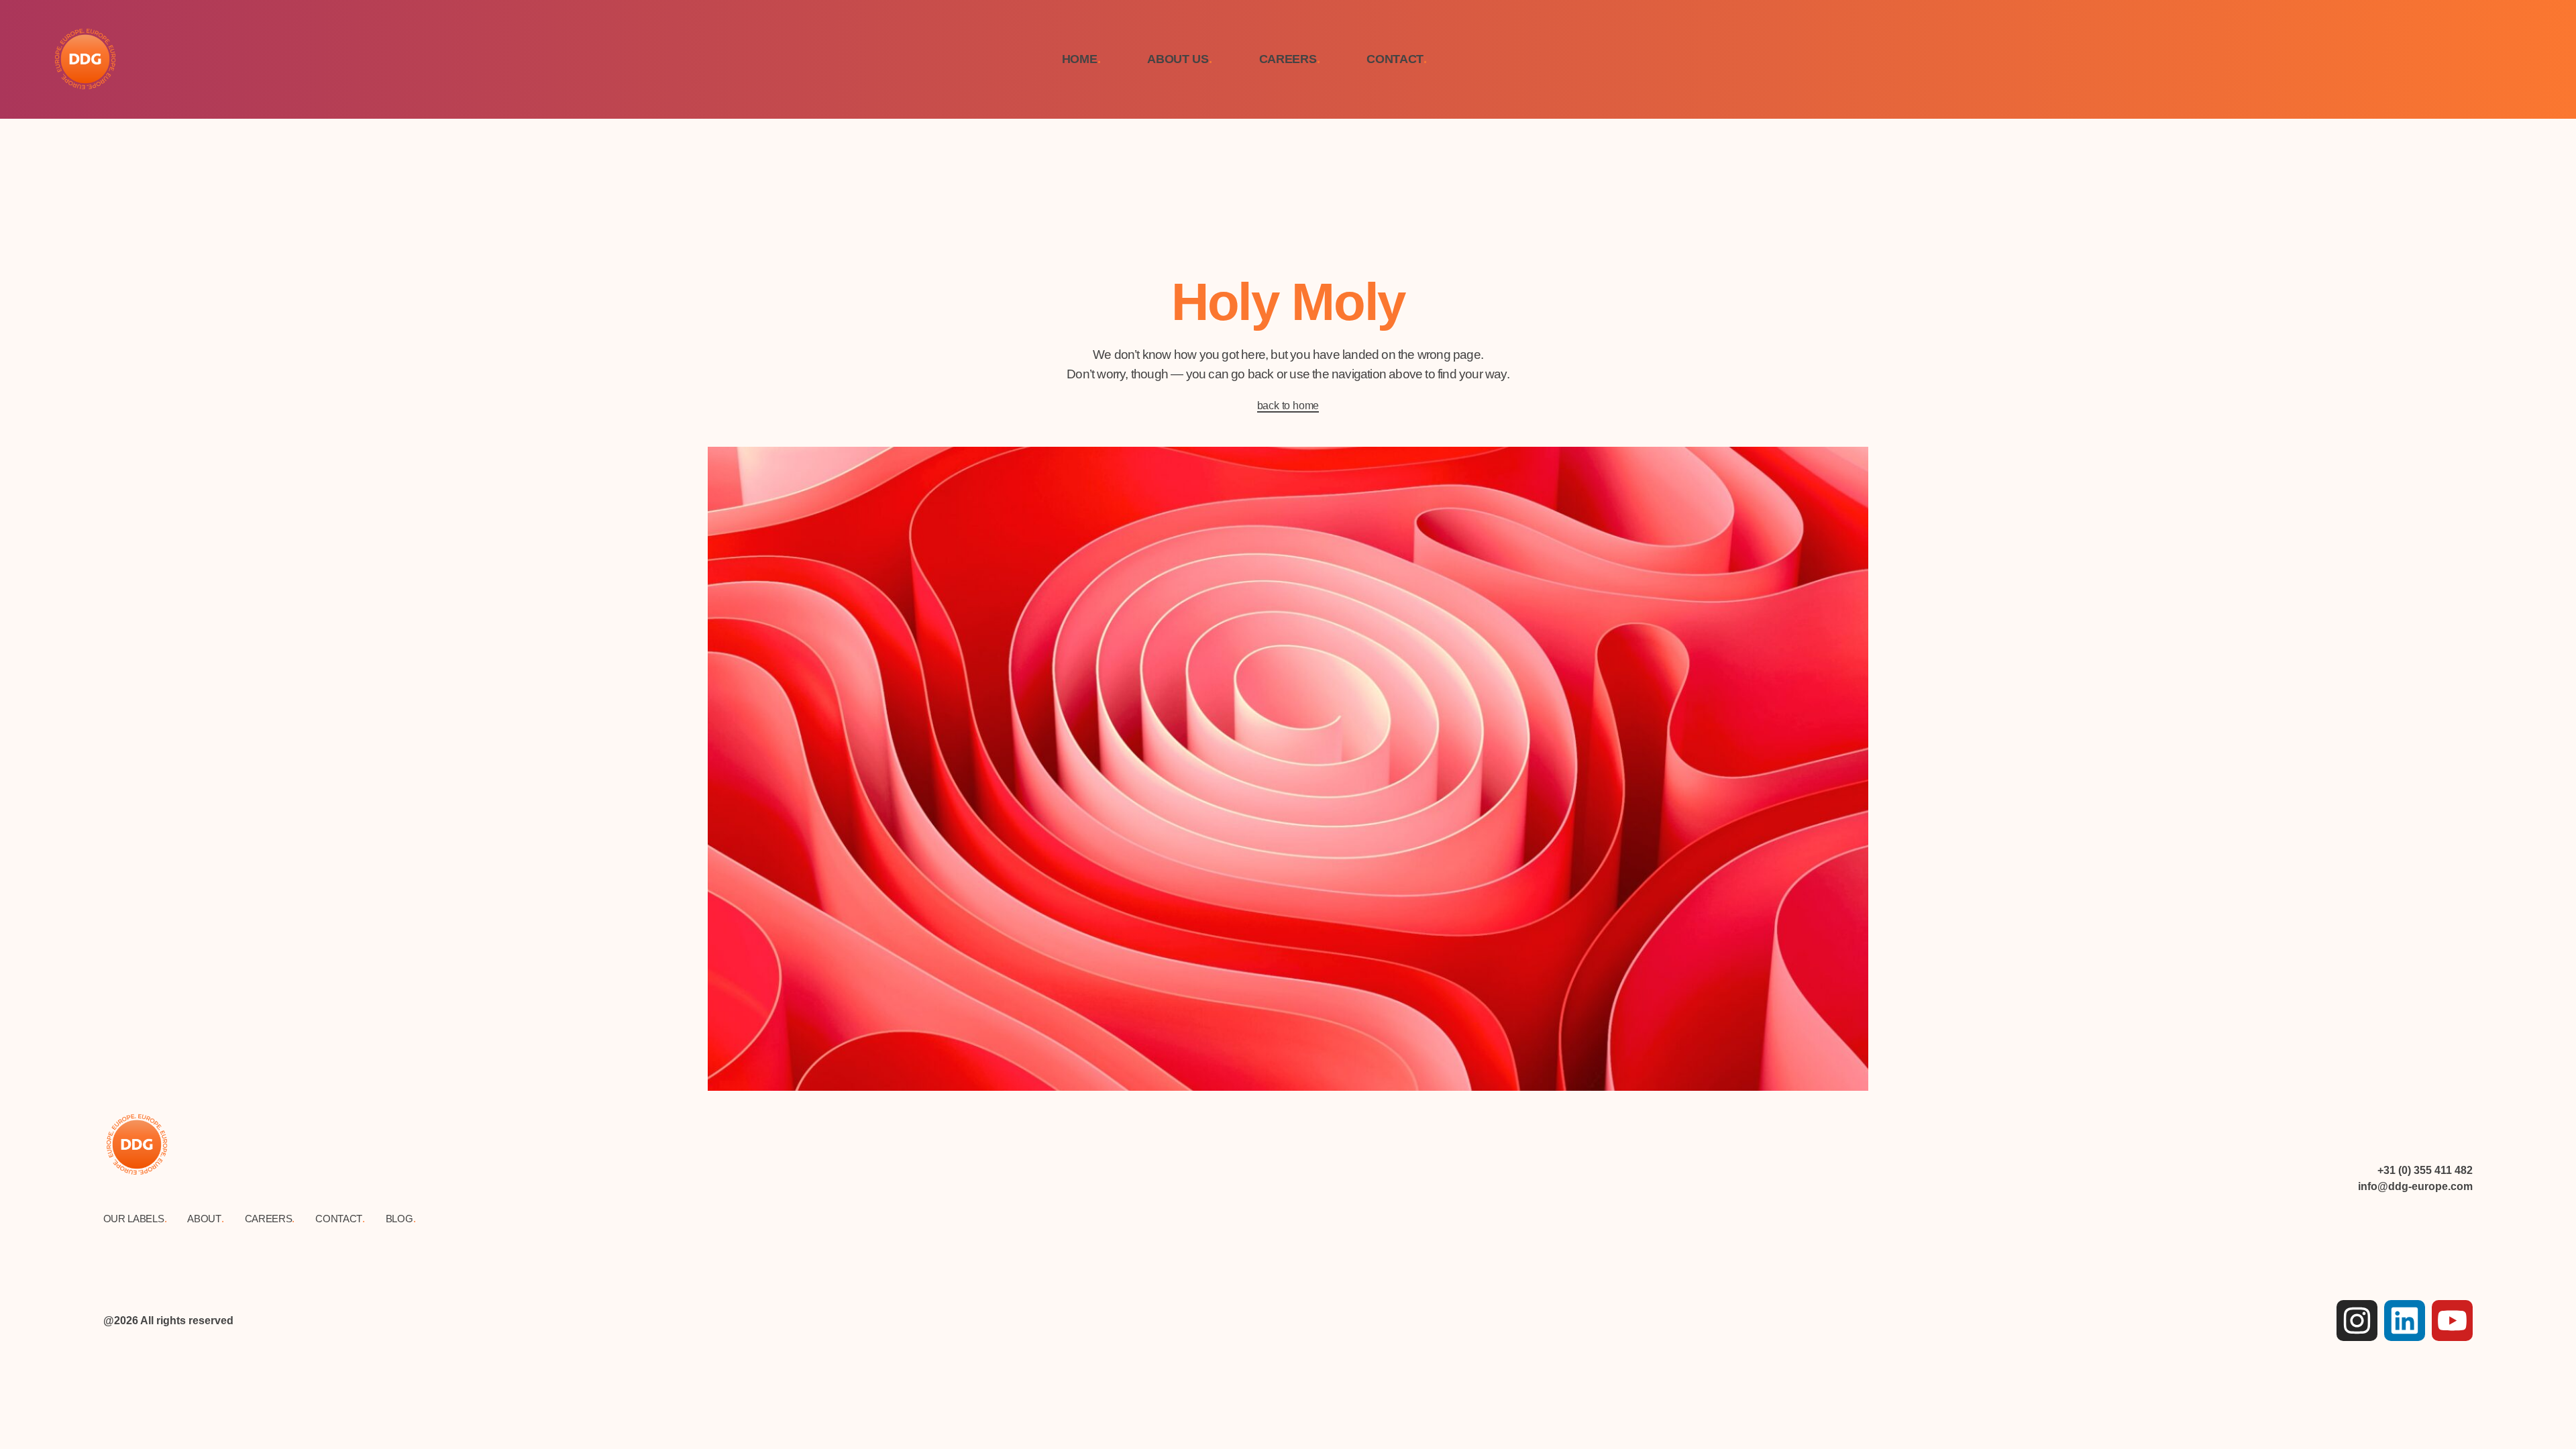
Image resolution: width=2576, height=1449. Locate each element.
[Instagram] (2357, 1321)
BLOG (401, 1219)
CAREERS (1290, 59)
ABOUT (205, 1219)
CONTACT (1397, 59)
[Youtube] (2452, 1321)
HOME (1081, 59)
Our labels (135, 1219)
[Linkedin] (2405, 1321)
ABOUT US (1179, 59)
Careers (270, 1219)
